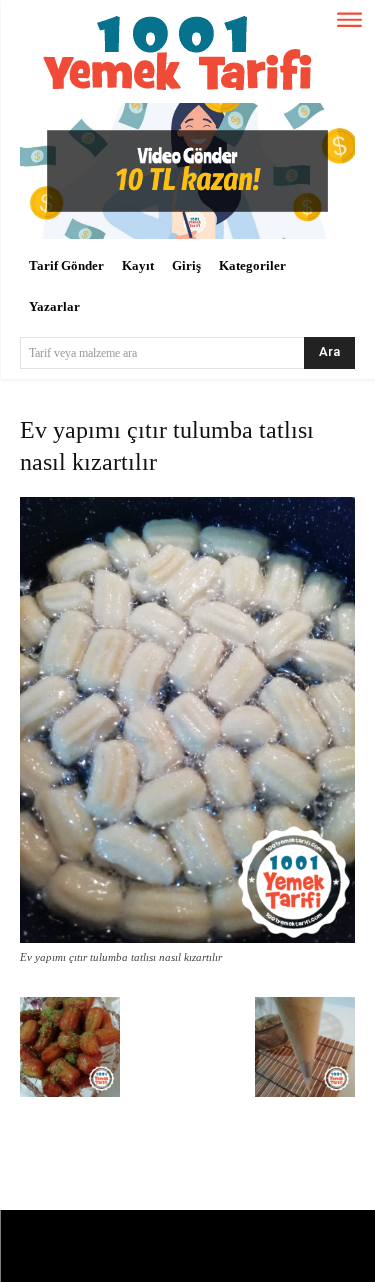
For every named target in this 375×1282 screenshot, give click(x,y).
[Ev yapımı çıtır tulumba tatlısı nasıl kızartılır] (187, 938)
